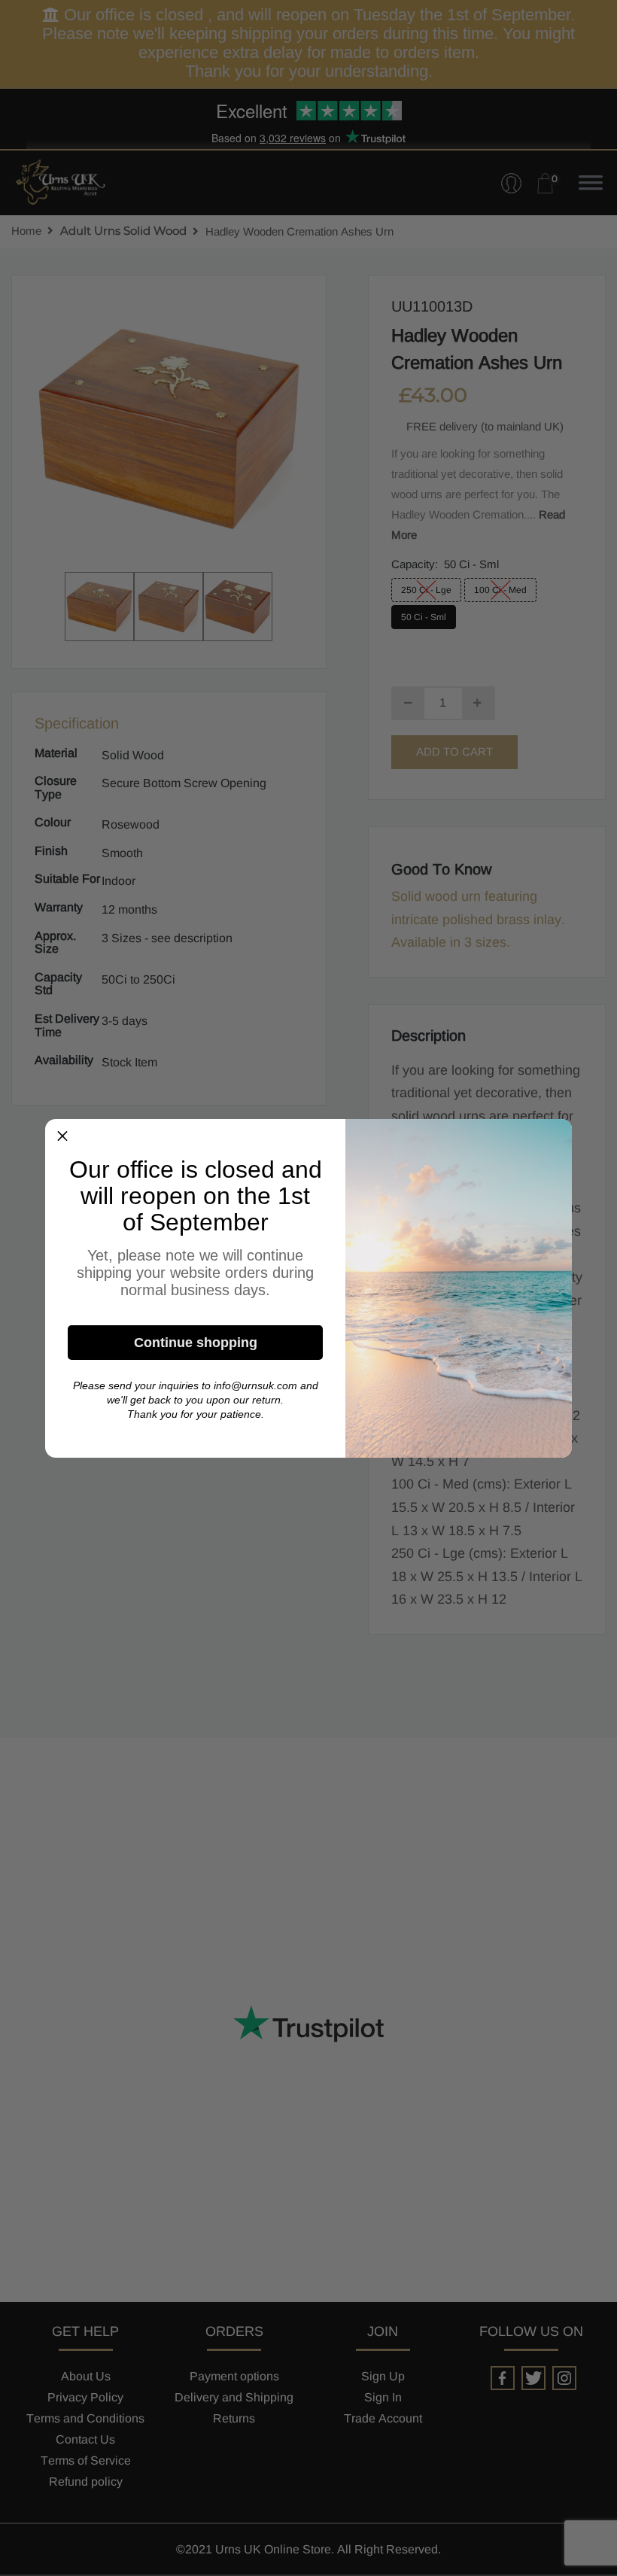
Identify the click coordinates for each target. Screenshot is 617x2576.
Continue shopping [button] (196, 1343)
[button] (62, 1136)
